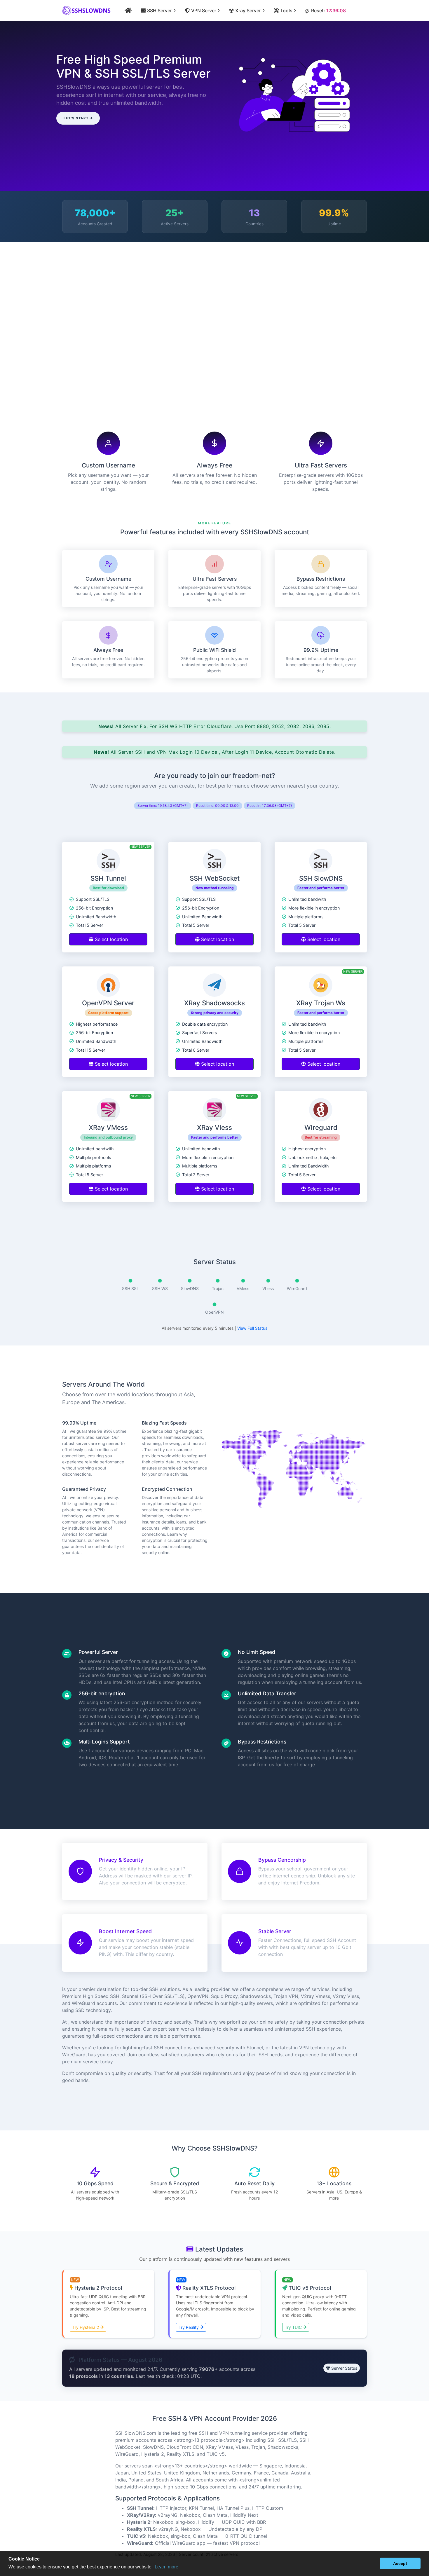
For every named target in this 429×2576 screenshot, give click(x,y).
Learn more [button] (166, 2567)
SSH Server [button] (159, 11)
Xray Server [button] (248, 11)
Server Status (344, 2368)
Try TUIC (294, 2327)
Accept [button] (400, 2563)
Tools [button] (286, 11)
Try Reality (189, 2327)
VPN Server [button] (203, 11)
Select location (111, 939)
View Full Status (252, 1328)
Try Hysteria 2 (86, 2327)
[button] (374, 2563)
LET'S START (76, 118)
